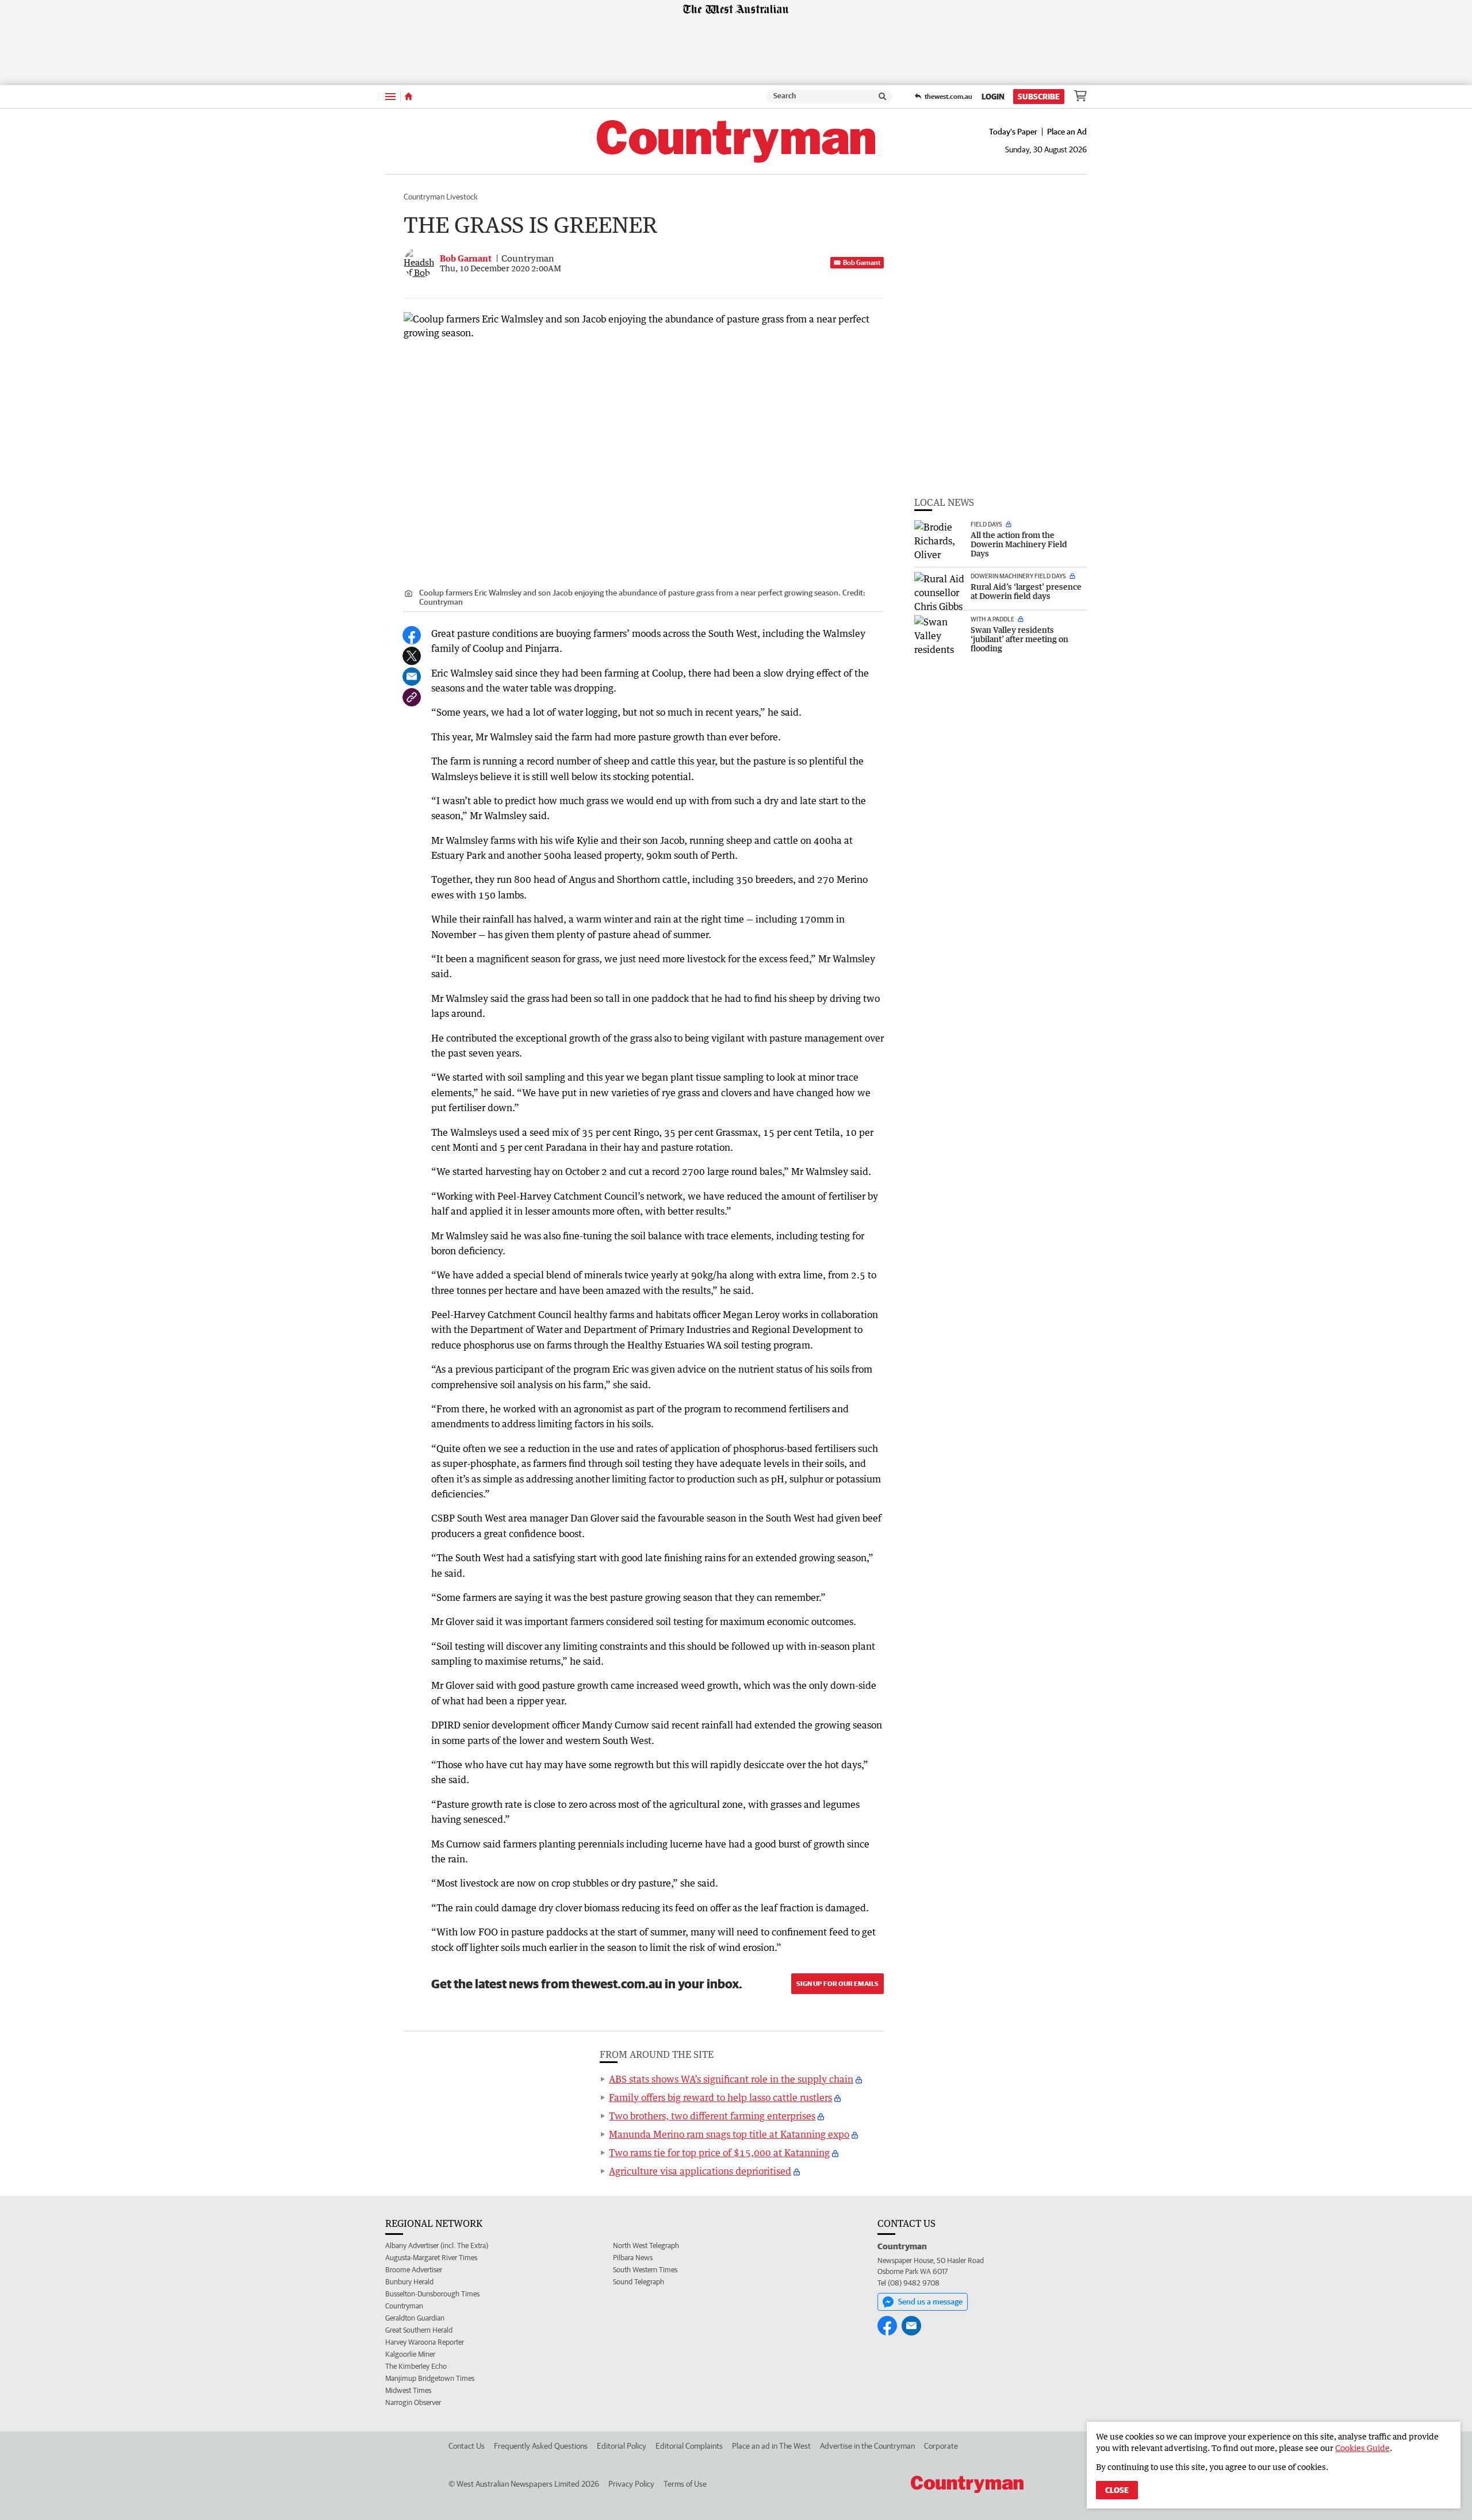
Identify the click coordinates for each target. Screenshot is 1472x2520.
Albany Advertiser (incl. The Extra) (437, 2246)
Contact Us (467, 2446)
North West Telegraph (646, 2246)
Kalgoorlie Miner (410, 2354)
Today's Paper (1013, 132)
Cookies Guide (1362, 2448)
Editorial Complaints (689, 2446)
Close (1117, 2490)
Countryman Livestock (441, 197)
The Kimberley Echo (416, 2366)
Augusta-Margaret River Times (431, 2258)
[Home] (409, 97)
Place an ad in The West (771, 2446)
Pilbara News (633, 2258)
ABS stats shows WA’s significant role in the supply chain (731, 2079)
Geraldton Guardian (415, 2318)
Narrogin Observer (413, 2402)
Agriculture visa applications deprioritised (700, 2171)
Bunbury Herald (409, 2282)
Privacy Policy (631, 2484)
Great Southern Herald (419, 2330)
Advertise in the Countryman (867, 2446)
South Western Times (645, 2270)
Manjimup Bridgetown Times (430, 2378)
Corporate (941, 2446)
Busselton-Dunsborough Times (432, 2294)
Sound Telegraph (639, 2282)
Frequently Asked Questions (541, 2446)
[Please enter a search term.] (883, 97)
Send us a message (930, 2302)
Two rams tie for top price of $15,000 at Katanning (719, 2153)
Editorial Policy (622, 2446)
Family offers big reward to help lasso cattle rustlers (720, 2098)
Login (993, 97)
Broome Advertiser (414, 2270)
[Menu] (390, 96)
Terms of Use (685, 2484)
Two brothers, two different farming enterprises (712, 2116)
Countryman (404, 2306)
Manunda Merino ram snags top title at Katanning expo (729, 2134)
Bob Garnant (862, 262)
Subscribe (1039, 97)
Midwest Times (408, 2390)
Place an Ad (1067, 132)
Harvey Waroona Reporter (425, 2342)
